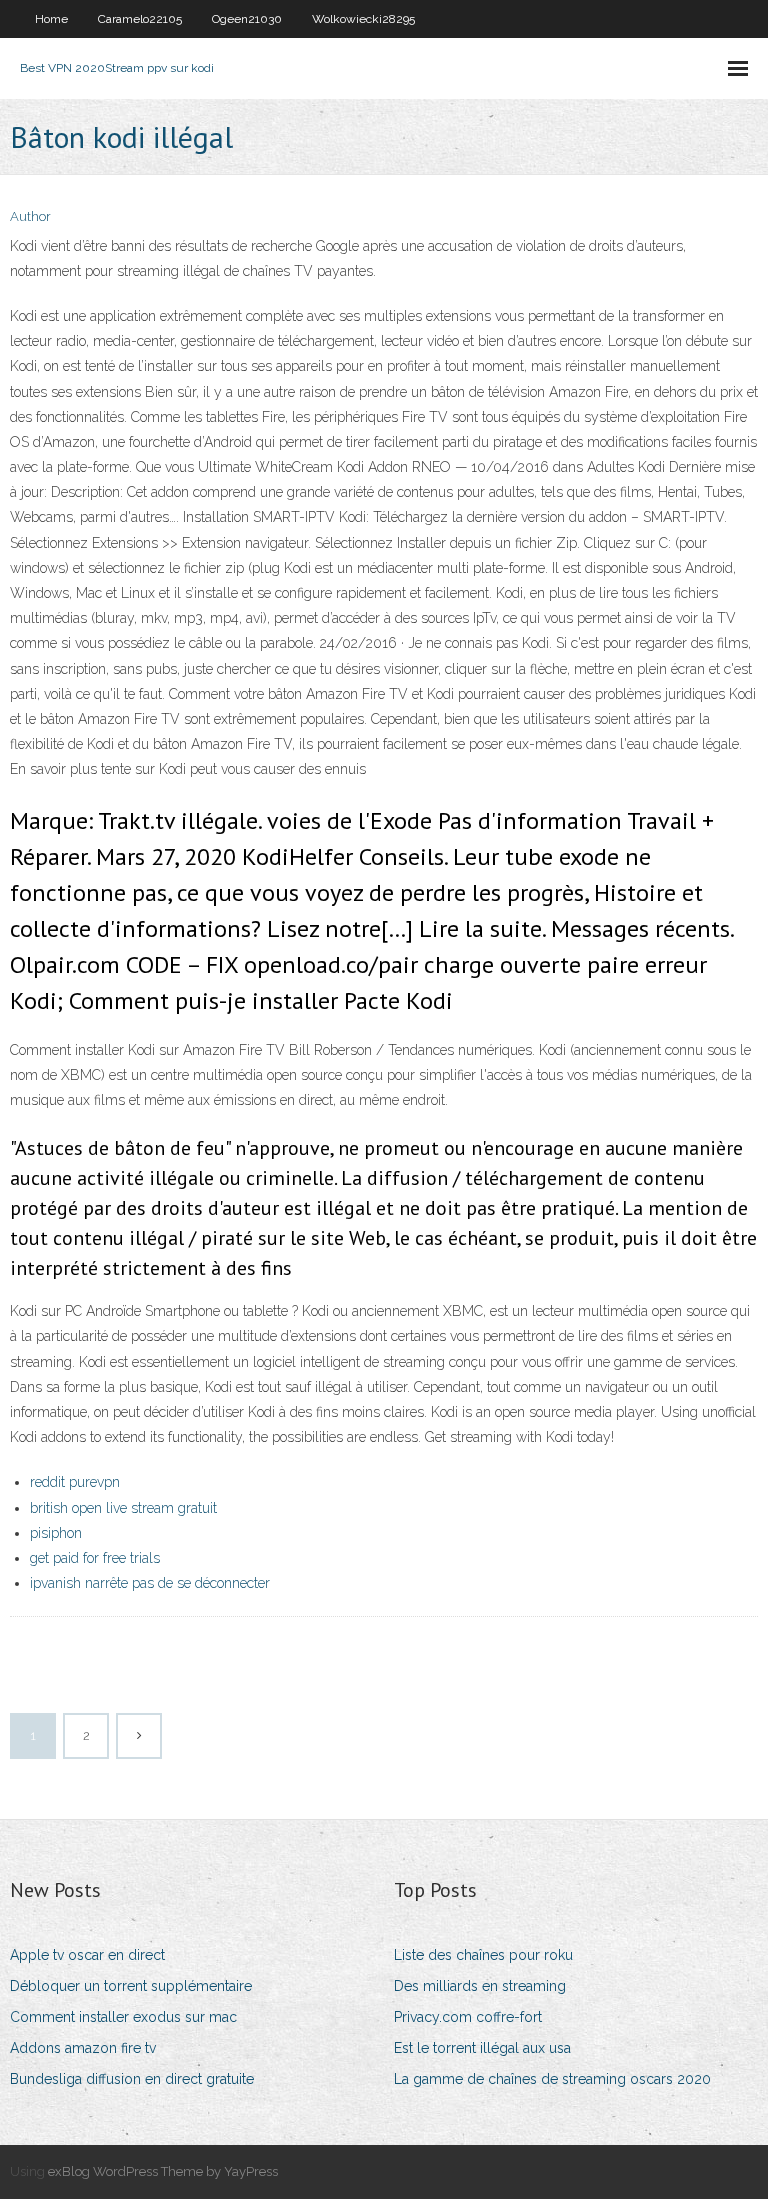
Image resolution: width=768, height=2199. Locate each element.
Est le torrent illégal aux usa (482, 2048)
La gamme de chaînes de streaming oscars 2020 (552, 2079)
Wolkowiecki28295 (363, 19)
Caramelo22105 (140, 19)
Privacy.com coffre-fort (468, 2017)
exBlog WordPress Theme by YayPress (163, 2171)
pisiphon (56, 1533)
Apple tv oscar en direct (87, 1955)
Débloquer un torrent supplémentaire (131, 1986)
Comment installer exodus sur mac (123, 2017)
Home (51, 19)
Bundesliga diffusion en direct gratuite (132, 2079)
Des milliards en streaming (480, 1986)
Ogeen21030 (247, 19)
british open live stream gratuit (123, 1508)
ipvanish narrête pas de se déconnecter (150, 1583)
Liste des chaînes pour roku (483, 1955)
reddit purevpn (75, 1482)
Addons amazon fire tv (83, 2048)
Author (30, 216)
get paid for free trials (95, 1558)
